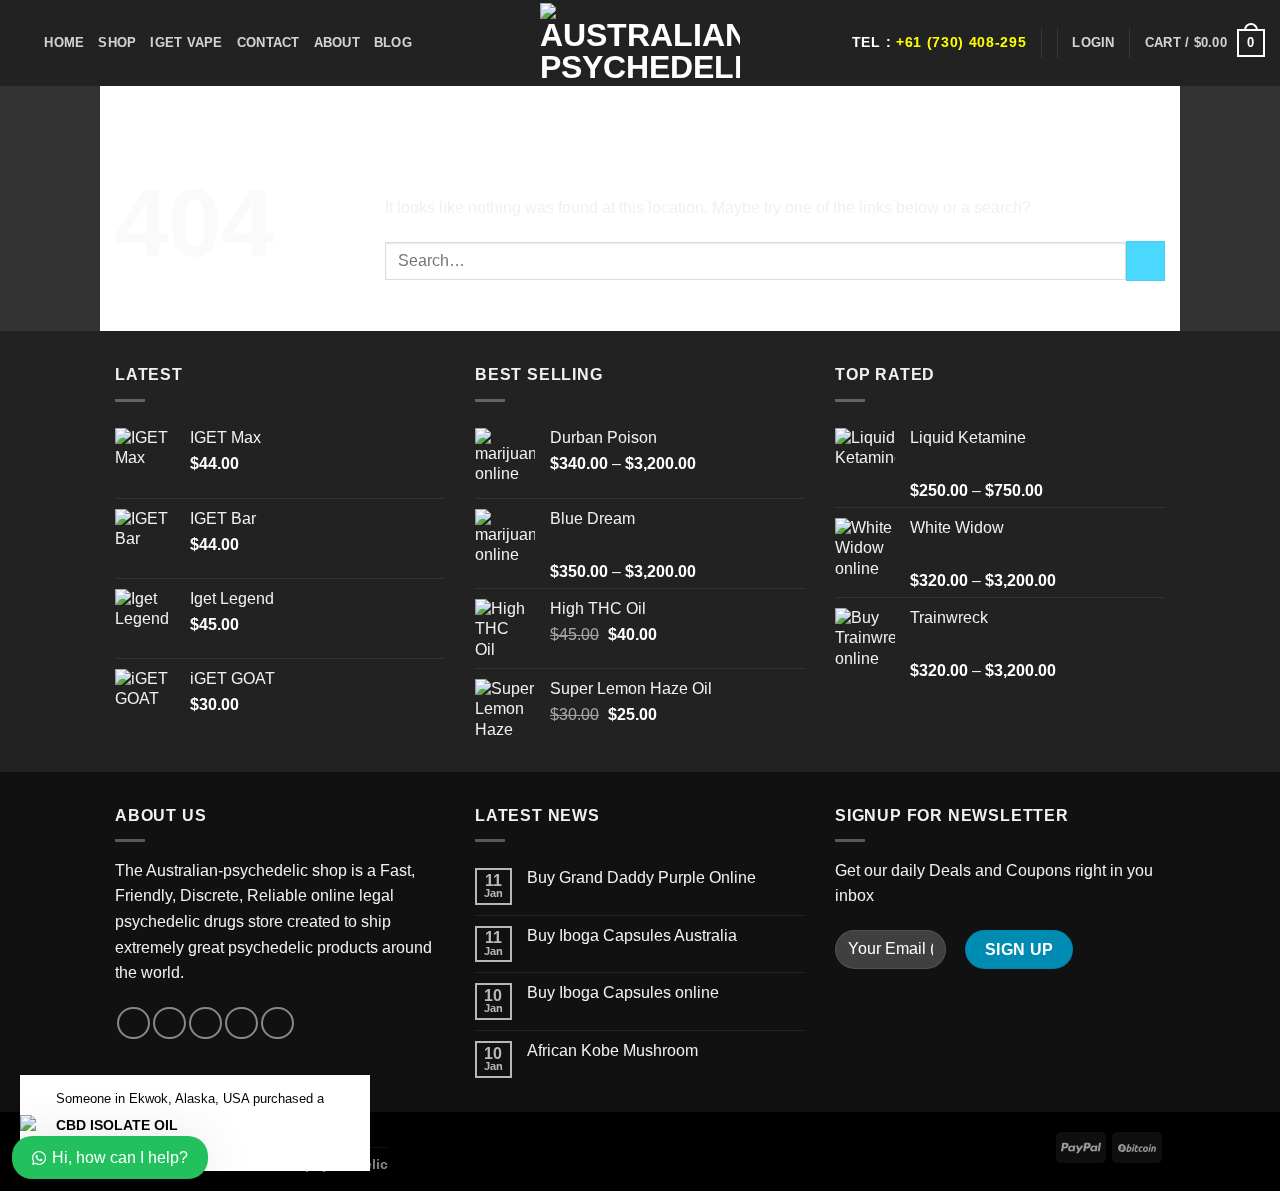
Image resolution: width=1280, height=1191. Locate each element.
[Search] (22, 43)
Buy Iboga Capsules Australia (632, 935)
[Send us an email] (241, 1023)
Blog (393, 42)
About (337, 42)
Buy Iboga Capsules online (623, 992)
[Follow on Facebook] (133, 1023)
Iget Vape (186, 42)
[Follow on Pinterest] (277, 1023)
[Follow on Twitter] (205, 1023)
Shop (117, 42)
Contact (268, 42)
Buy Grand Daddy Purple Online (641, 877)
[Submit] (1145, 260)
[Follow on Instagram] (169, 1023)
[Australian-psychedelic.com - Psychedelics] (640, 43)
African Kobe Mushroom (612, 1050)
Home (64, 42)
